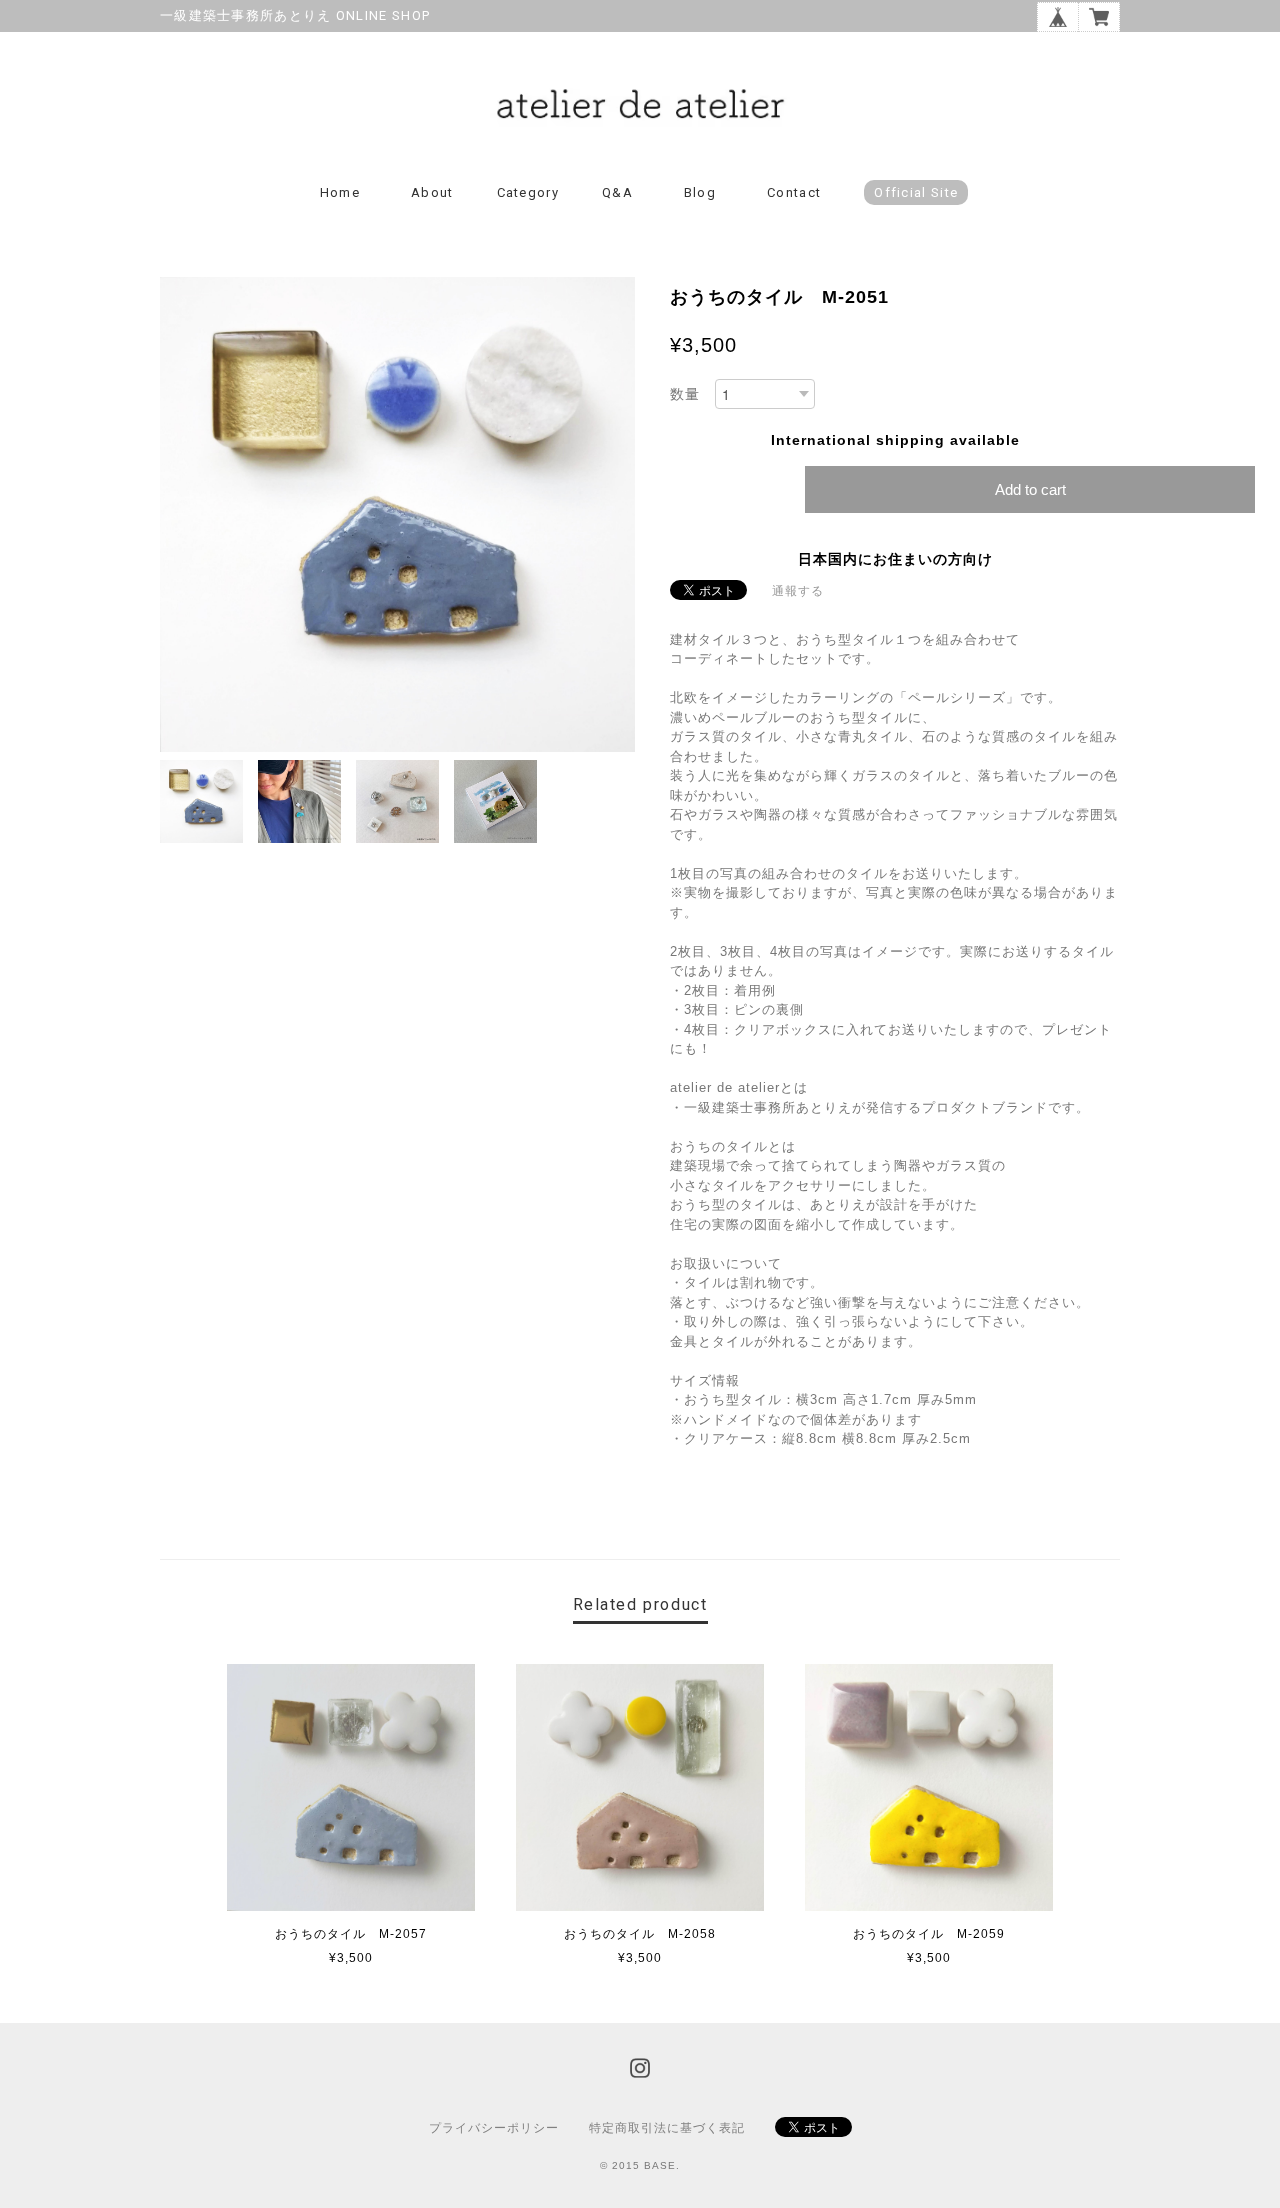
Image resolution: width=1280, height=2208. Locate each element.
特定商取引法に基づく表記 (667, 2128)
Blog (700, 192)
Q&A (617, 192)
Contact (794, 192)
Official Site (916, 192)
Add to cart (1030, 489)
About (432, 192)
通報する (798, 591)
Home (340, 192)
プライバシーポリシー (494, 2128)
